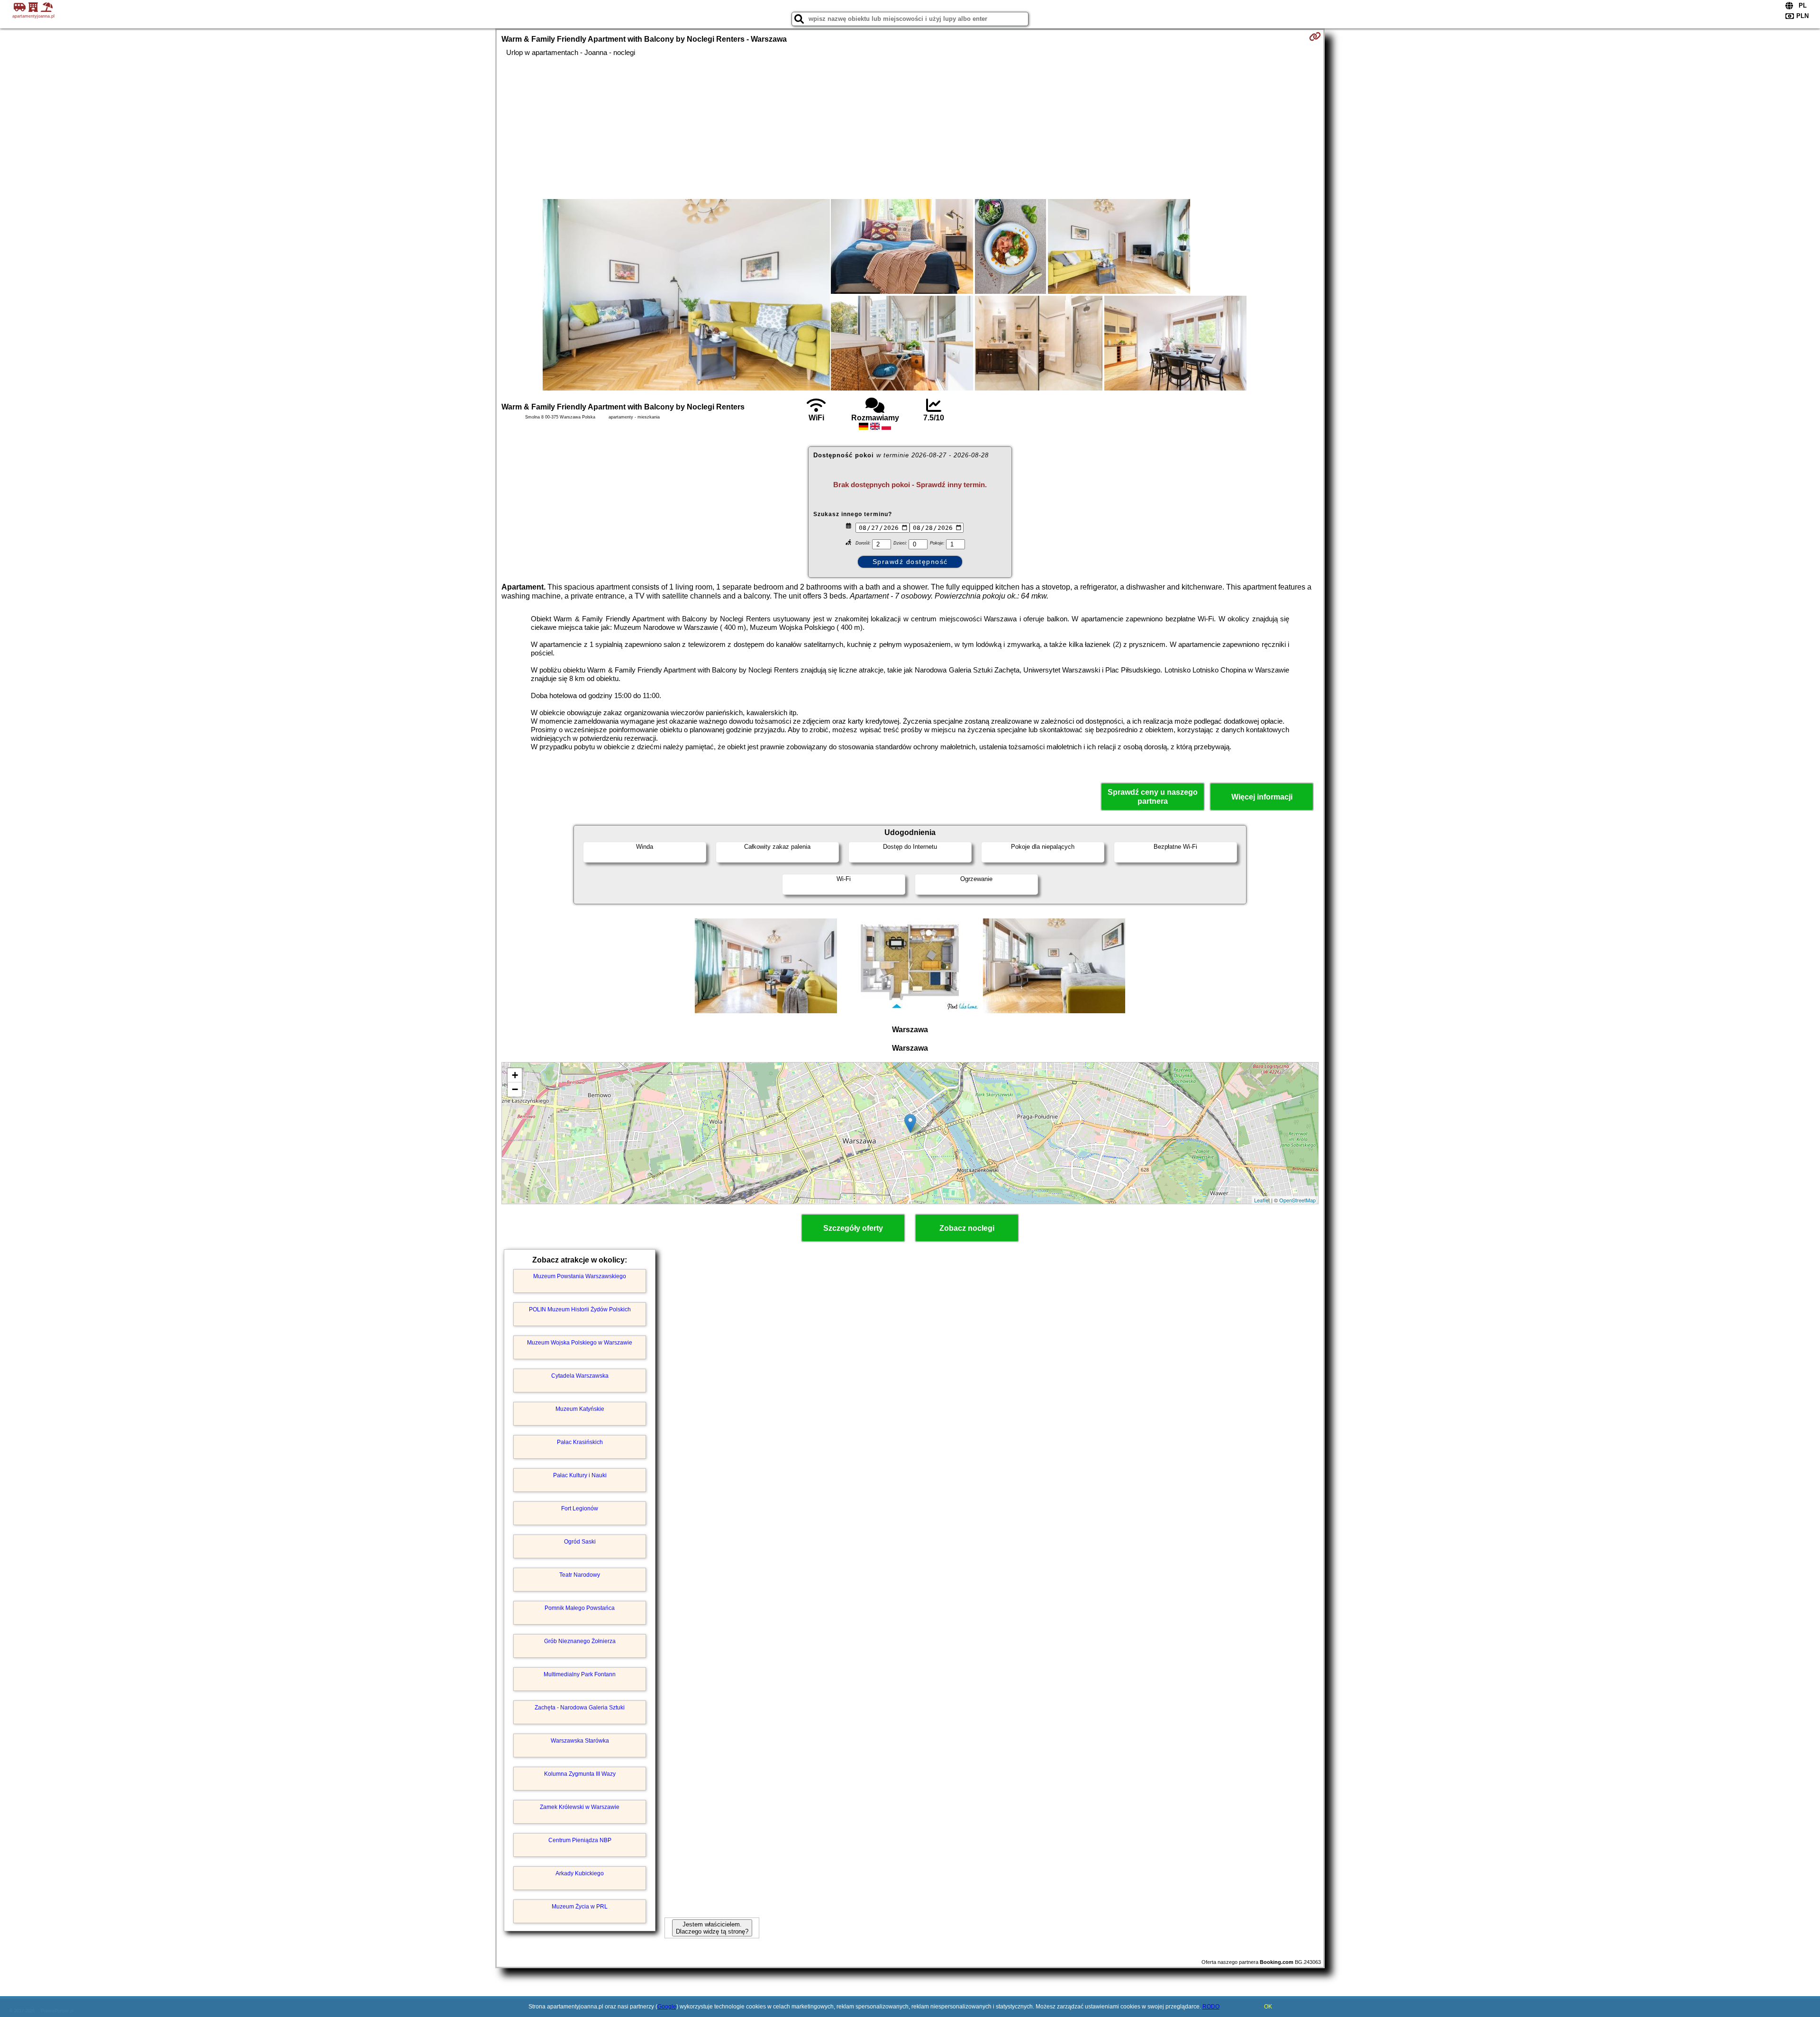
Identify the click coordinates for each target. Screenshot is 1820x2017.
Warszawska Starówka (580, 1741)
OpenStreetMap (1297, 1200)
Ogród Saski (580, 1542)
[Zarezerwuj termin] (1315, 36)
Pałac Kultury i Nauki (580, 1475)
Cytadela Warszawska (580, 1376)
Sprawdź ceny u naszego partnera (1153, 797)
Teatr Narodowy (580, 1575)
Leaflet (1262, 1200)
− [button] (515, 1089)
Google (667, 2007)
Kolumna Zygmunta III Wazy (580, 1774)
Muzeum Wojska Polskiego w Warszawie (580, 1343)
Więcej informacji (1262, 797)
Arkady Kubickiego (580, 1873)
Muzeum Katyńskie (580, 1409)
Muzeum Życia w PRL (580, 1907)
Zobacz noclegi (967, 1228)
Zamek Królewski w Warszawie (580, 1807)
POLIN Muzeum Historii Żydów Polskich (580, 1309)
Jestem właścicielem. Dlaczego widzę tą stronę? (712, 1928)
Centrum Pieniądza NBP (580, 1840)
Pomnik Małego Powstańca (580, 1608)
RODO (1211, 2007)
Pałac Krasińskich (580, 1442)
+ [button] (515, 1075)
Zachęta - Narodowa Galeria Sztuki (580, 1708)
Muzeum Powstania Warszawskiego (580, 1276)
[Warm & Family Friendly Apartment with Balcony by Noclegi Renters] (686, 296)
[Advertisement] (910, 128)
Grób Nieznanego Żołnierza (580, 1641)
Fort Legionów (580, 1508)
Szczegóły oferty (853, 1228)
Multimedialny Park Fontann (580, 1674)
